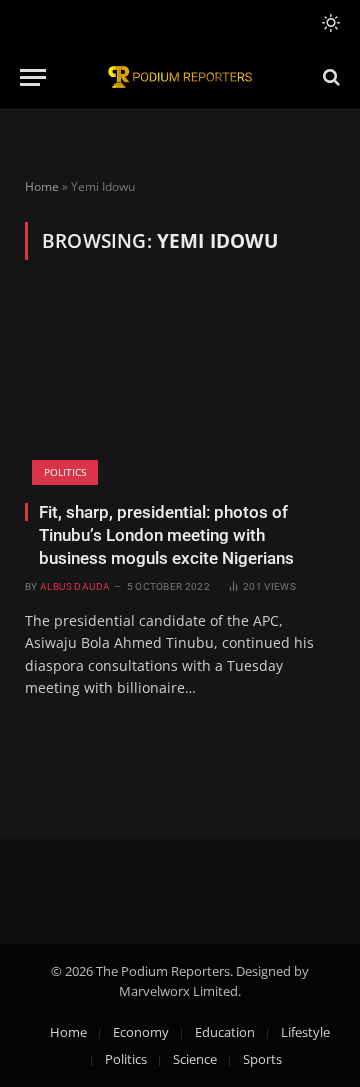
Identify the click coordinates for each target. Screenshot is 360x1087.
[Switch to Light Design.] (329, 23)
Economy (141, 1032)
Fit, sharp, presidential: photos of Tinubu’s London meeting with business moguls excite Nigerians (166, 535)
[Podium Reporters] (180, 77)
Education (225, 1032)
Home (42, 186)
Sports (262, 1059)
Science (195, 1059)
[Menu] (33, 77)
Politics (65, 472)
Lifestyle (305, 1032)
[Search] (329, 77)
